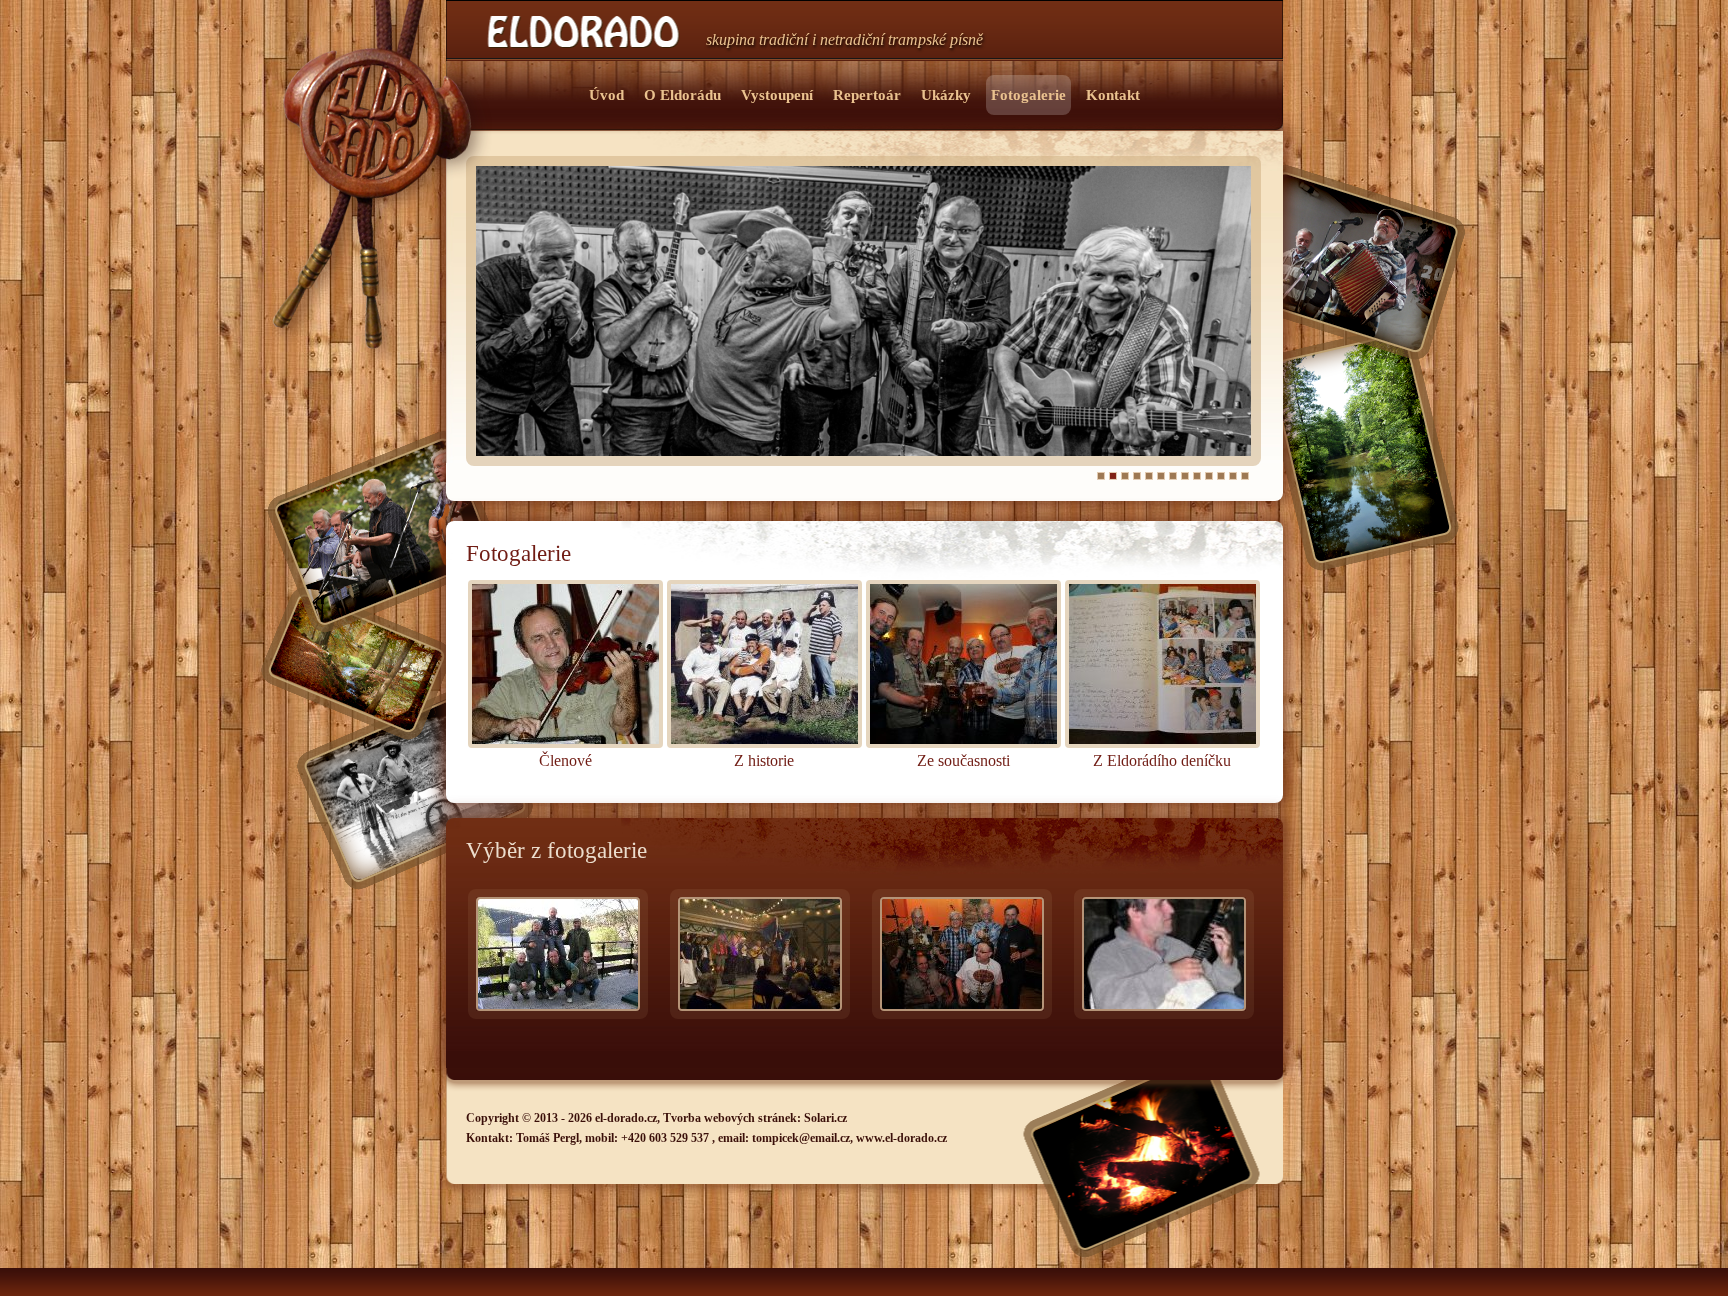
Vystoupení (777, 95)
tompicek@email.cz (801, 1138)
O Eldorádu (682, 95)
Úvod (606, 95)
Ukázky (946, 95)
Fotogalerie (1028, 95)
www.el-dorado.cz (901, 1138)
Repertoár (867, 95)
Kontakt (1113, 95)
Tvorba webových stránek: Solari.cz (755, 1118)
